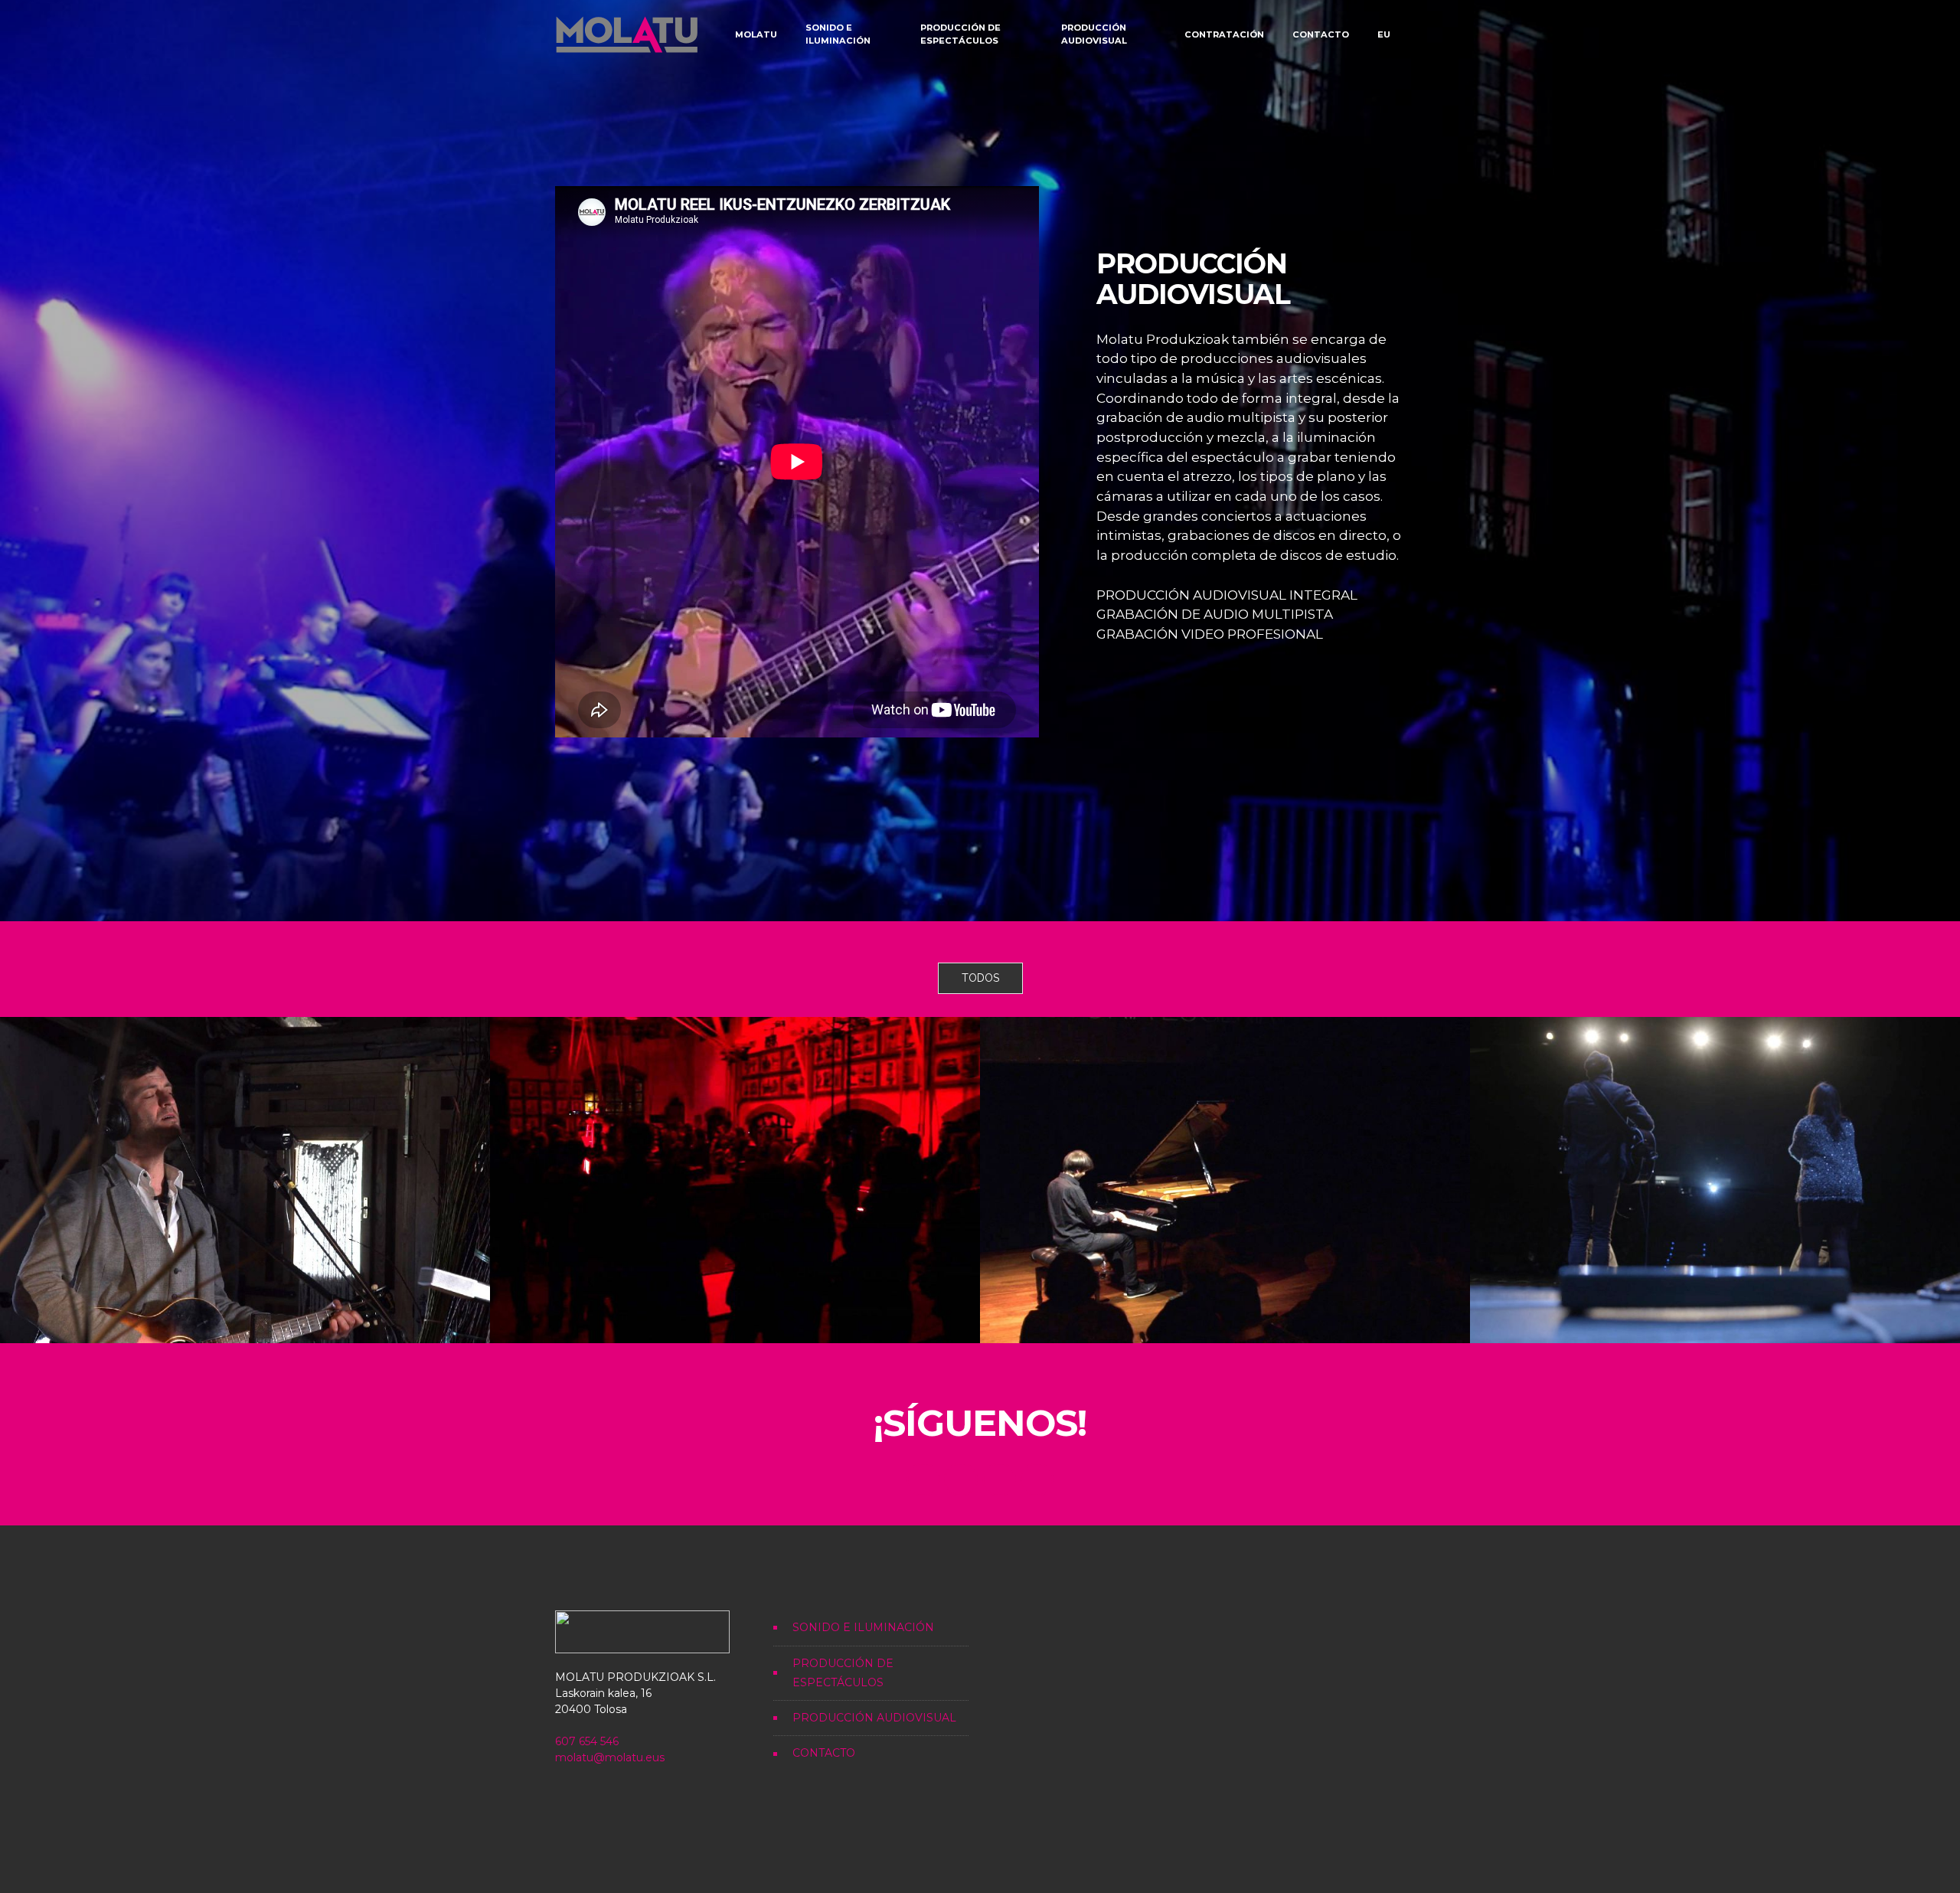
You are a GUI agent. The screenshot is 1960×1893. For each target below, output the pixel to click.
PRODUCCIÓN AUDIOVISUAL (1094, 34)
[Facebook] (961, 1479)
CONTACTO (1321, 34)
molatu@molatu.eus (610, 1757)
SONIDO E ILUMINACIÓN (838, 34)
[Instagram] (1037, 1479)
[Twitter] (923, 1479)
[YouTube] (999, 1479)
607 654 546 (587, 1741)
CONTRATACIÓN (1224, 34)
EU (1384, 34)
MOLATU (756, 34)
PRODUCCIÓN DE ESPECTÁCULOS (960, 34)
